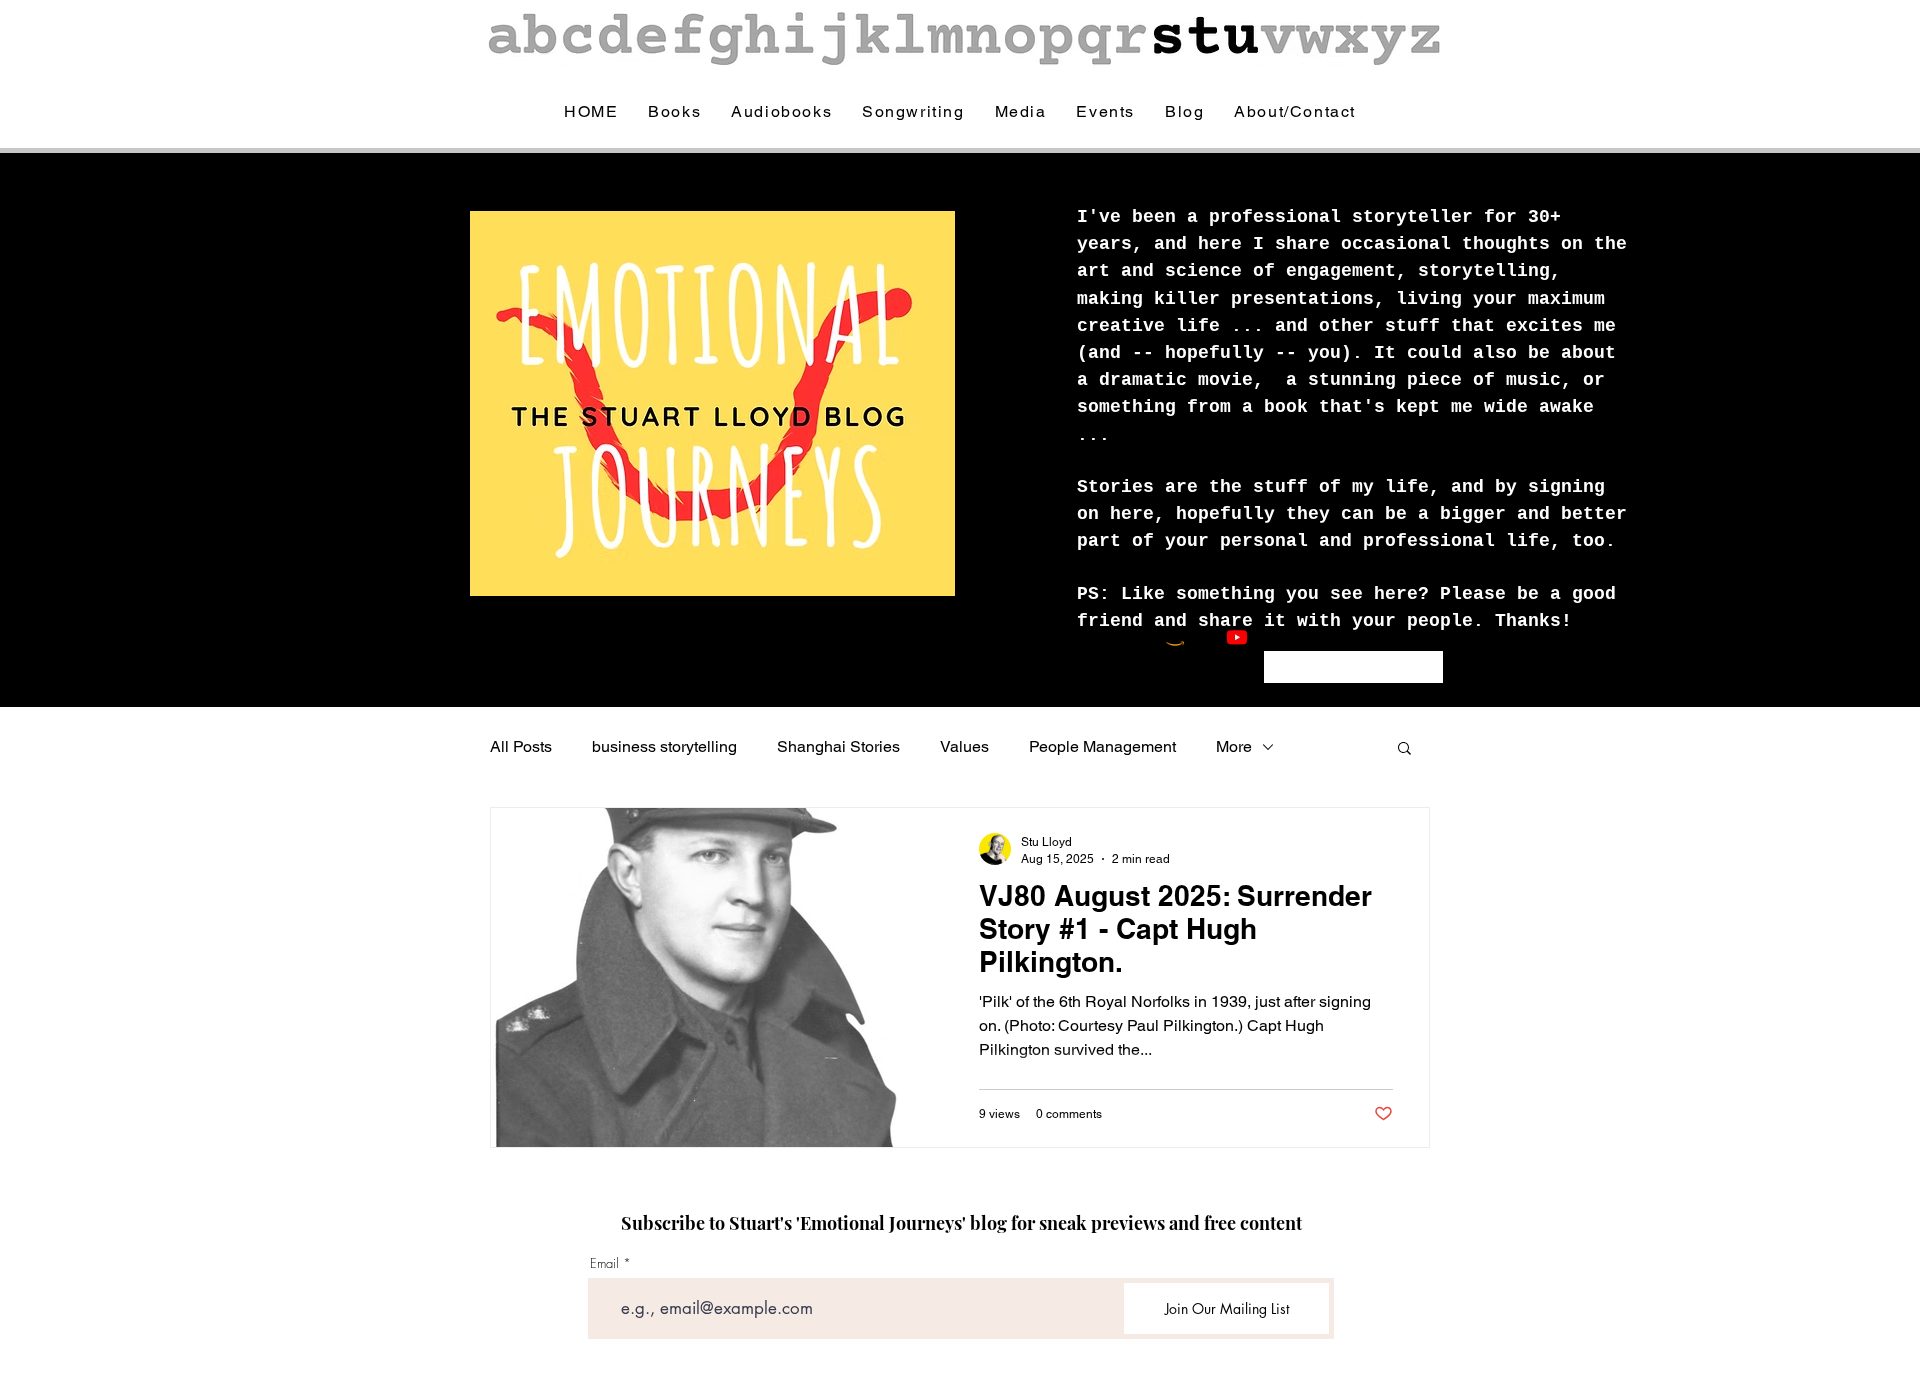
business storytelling (664, 746)
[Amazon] (1175, 637)
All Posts (521, 746)
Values (964, 746)
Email (604, 1263)
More (1234, 746)
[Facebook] (1268, 637)
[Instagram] (1206, 637)
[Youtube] (1237, 637)
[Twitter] (1299, 637)
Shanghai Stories (838, 746)
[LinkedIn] (1330, 637)
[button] (1404, 749)
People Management (1102, 746)
